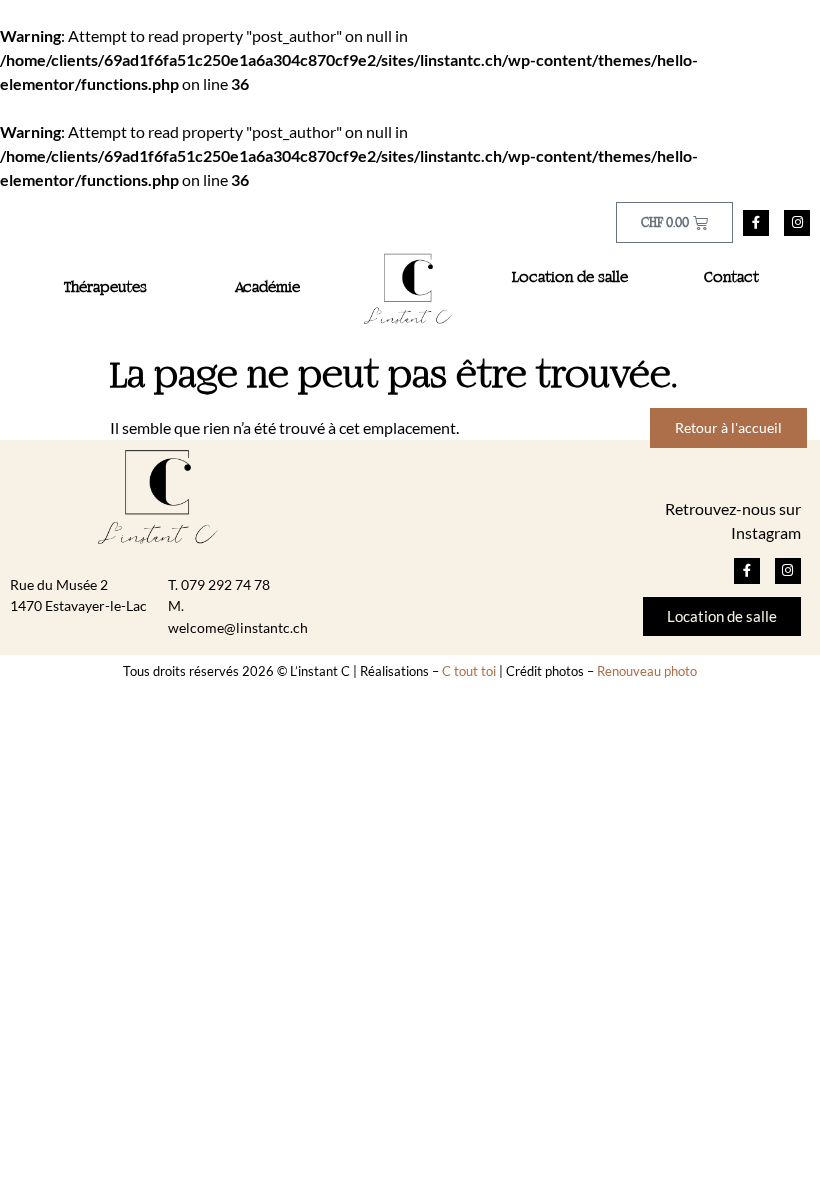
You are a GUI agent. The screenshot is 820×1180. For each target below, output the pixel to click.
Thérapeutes (105, 288)
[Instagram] (797, 223)
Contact (731, 278)
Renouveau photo (647, 671)
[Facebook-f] (756, 223)
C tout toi (469, 671)
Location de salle (570, 278)
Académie (267, 288)
